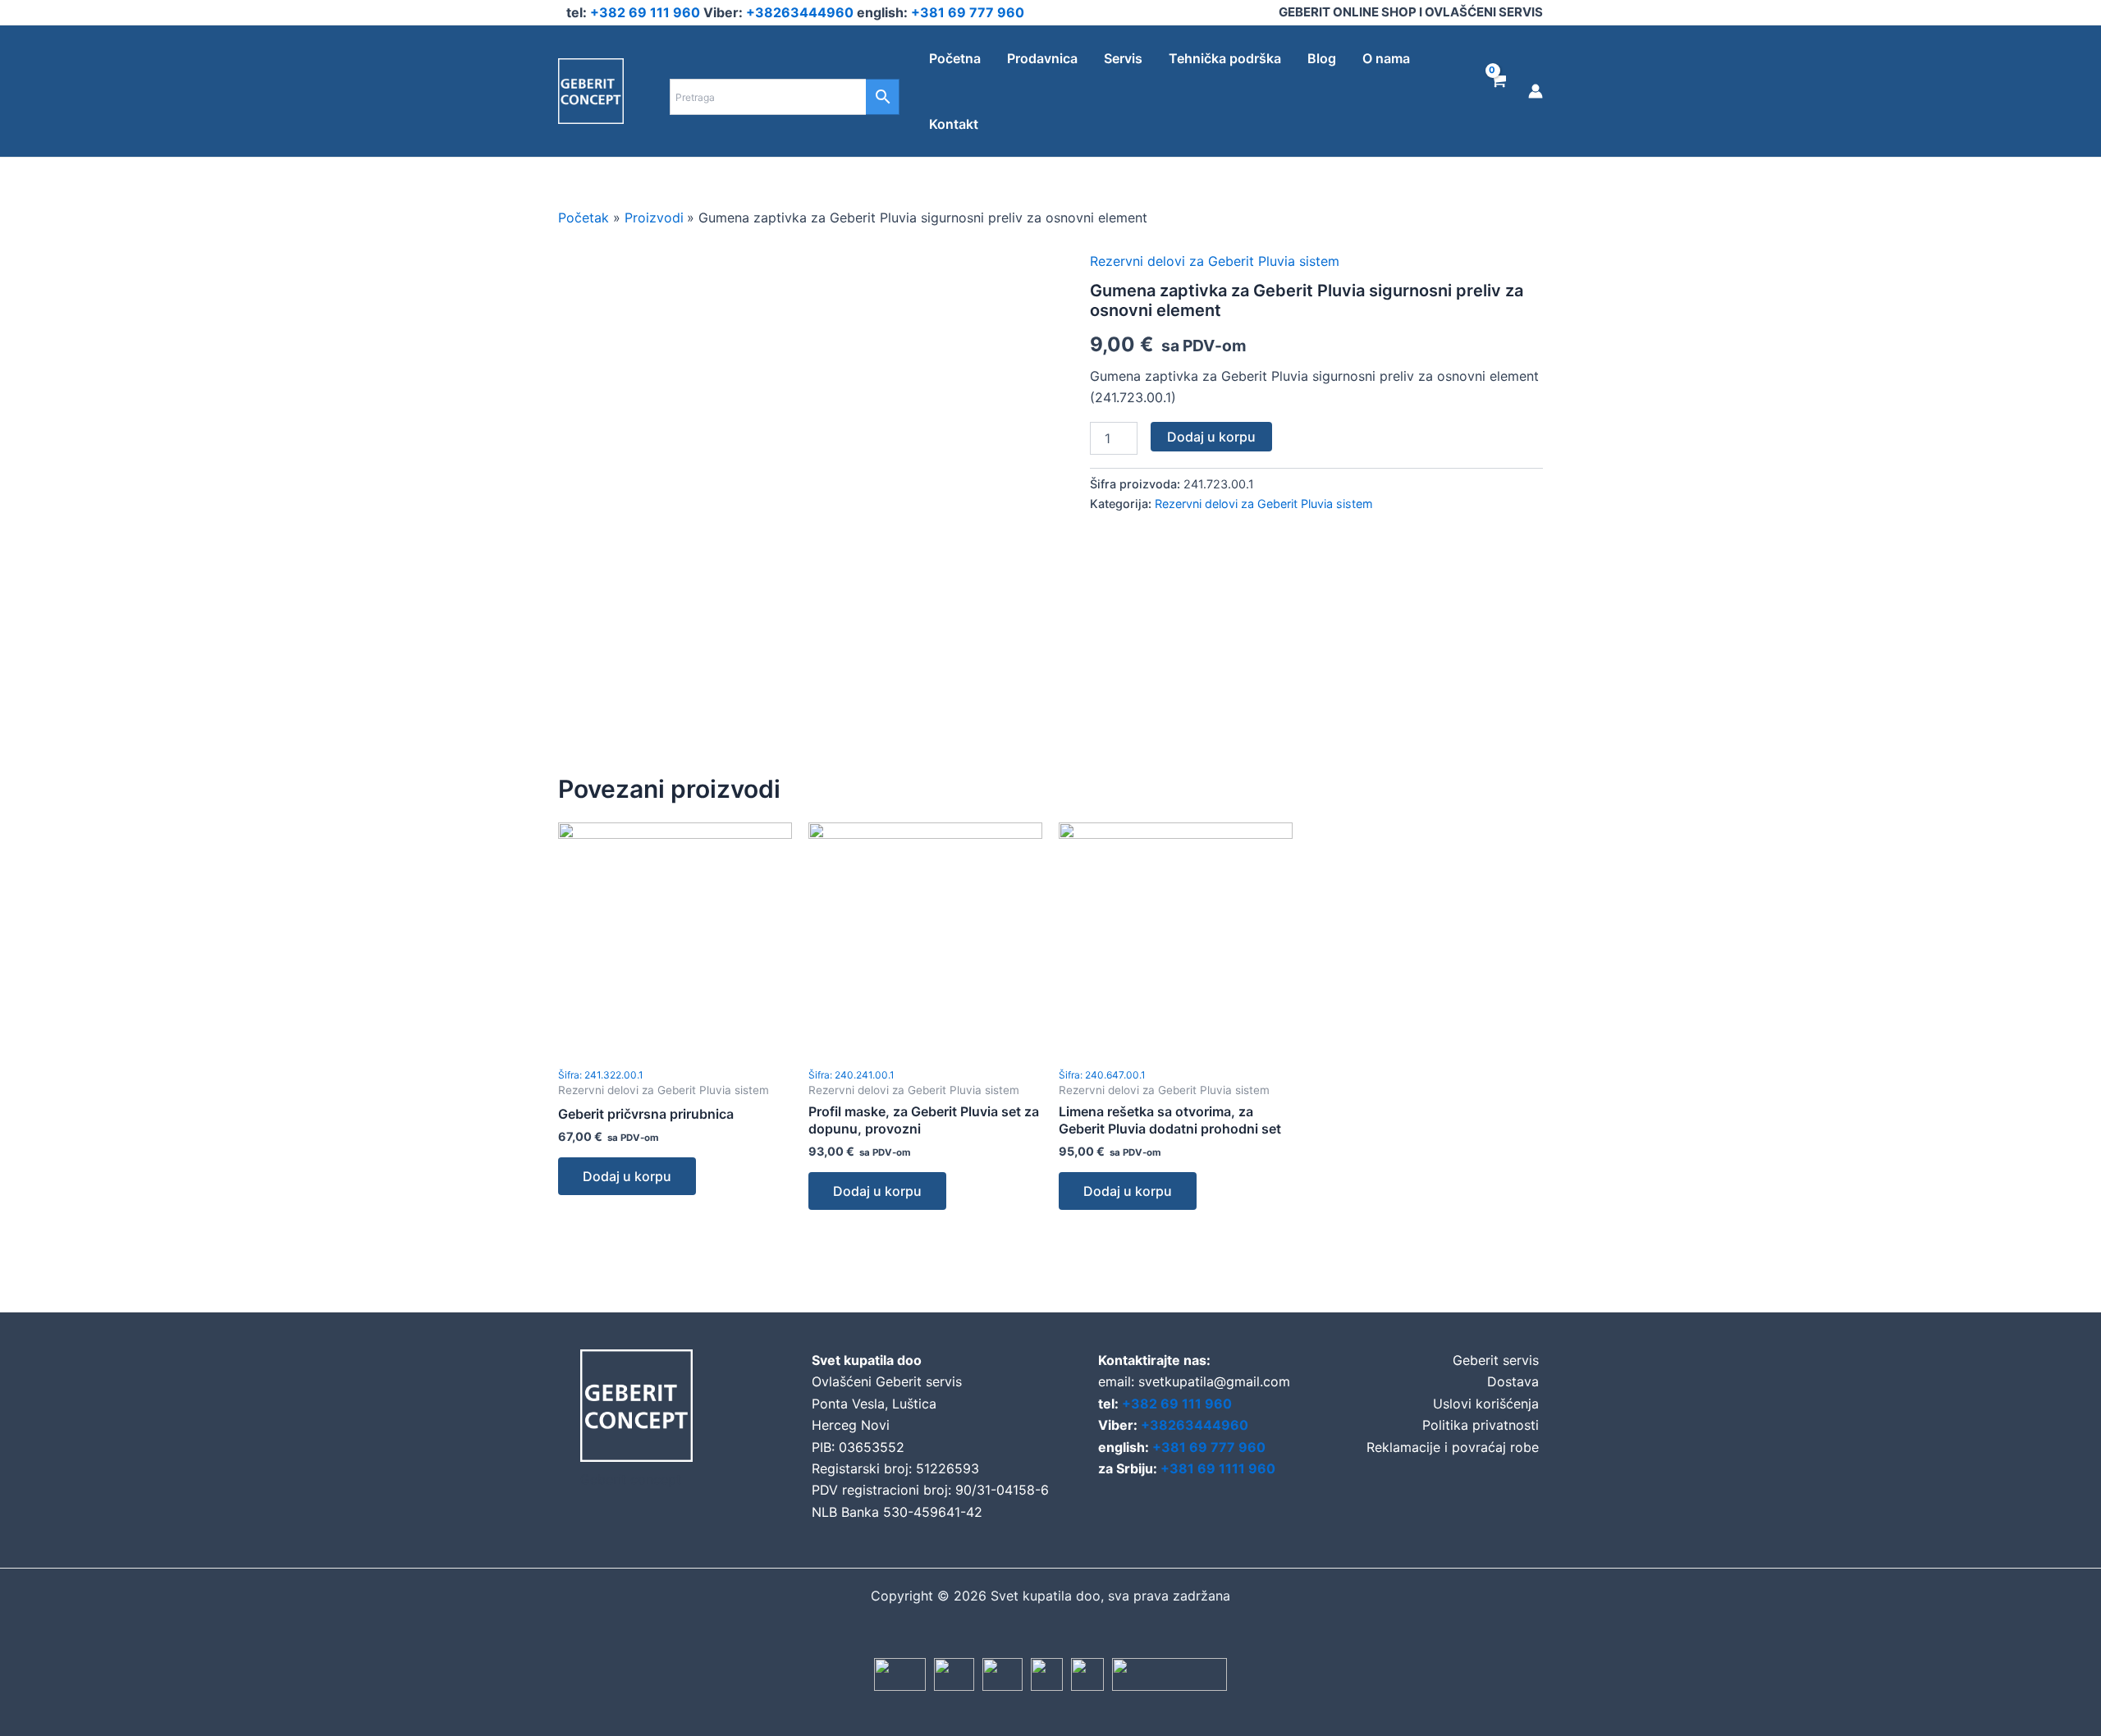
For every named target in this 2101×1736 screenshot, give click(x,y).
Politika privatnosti (1481, 1425)
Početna (955, 58)
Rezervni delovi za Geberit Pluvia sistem (1215, 261)
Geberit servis (1496, 1360)
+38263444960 (801, 12)
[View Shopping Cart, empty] (1497, 91)
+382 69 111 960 (647, 12)
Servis (1123, 58)
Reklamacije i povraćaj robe (1453, 1447)
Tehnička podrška (1225, 58)
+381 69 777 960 (968, 12)
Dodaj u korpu (1211, 437)
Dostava (1513, 1381)
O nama (1386, 58)
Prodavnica (1042, 58)
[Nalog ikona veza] (1536, 91)
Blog (1322, 58)
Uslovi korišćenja (1486, 1404)
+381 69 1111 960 (1218, 1468)
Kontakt (954, 124)
